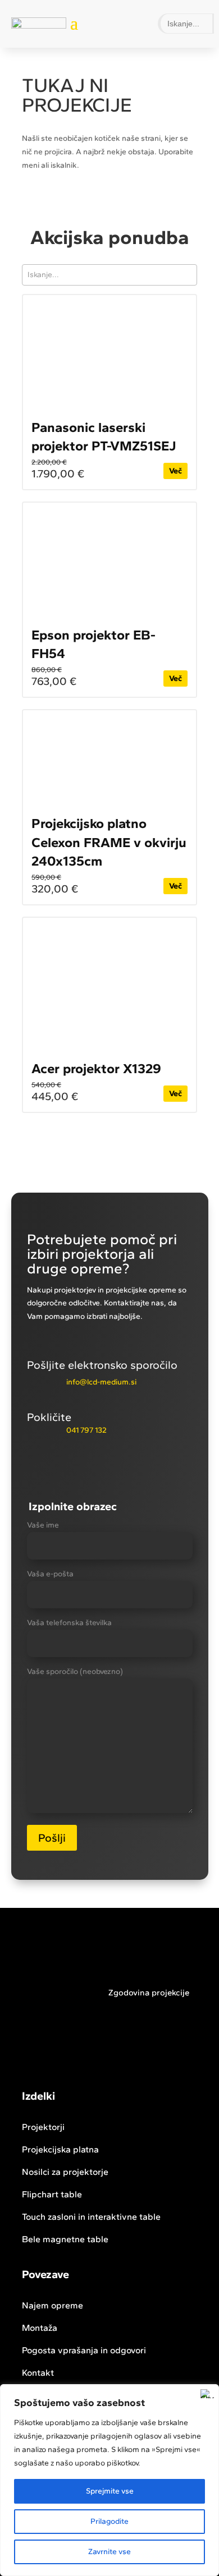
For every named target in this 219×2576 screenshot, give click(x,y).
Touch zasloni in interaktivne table (91, 2217)
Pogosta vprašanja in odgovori (84, 2350)
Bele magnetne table (65, 2239)
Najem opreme (53, 2305)
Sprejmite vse (110, 2491)
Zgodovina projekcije (149, 1993)
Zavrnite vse (109, 2552)
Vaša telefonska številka (69, 1623)
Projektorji (43, 2127)
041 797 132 (86, 1430)
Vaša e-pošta (50, 1574)
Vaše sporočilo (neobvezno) (75, 1671)
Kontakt (38, 2373)
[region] (109, 2480)
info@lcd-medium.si (101, 1382)
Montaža (40, 2328)
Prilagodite (109, 2521)
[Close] (207, 2394)
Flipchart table (52, 2194)
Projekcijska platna (60, 2149)
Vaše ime (43, 1525)
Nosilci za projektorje (65, 2172)
